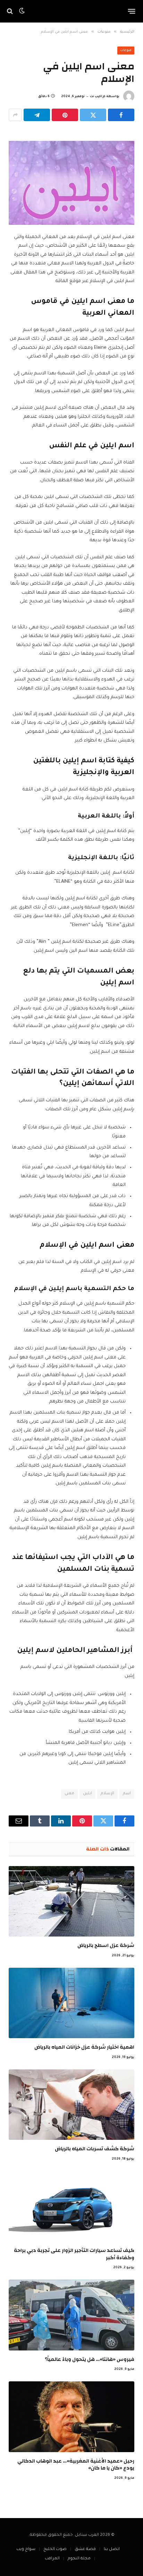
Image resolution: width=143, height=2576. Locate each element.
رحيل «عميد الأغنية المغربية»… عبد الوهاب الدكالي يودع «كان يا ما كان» (76, 2464)
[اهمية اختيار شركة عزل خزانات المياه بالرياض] (71, 2003)
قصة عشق (85, 2549)
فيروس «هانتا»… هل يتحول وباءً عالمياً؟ (90, 2359)
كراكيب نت (98, 97)
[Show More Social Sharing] (15, 115)
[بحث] (11, 11)
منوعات (126, 51)
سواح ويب (26, 2549)
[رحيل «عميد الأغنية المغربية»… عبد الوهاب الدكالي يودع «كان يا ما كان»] (71, 2417)
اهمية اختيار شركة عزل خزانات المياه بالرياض (84, 2047)
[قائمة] (132, 11)
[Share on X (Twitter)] (93, 115)
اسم (127, 1794)
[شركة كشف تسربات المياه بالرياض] (71, 2105)
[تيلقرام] (37, 115)
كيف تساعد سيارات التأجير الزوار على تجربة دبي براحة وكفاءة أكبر (74, 2254)
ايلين (87, 1794)
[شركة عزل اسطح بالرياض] (71, 1901)
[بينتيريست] (65, 115)
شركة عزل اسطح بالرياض (106, 1945)
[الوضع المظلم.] (22, 11)
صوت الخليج (55, 2549)
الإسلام (107, 1794)
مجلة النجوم (79, 2559)
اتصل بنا (112, 2549)
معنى (69, 1794)
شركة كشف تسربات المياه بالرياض (95, 2149)
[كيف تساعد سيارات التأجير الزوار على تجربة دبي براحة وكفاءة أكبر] (71, 2206)
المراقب (52, 2559)
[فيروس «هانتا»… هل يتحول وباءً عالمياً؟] (71, 2315)
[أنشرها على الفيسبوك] (121, 115)
